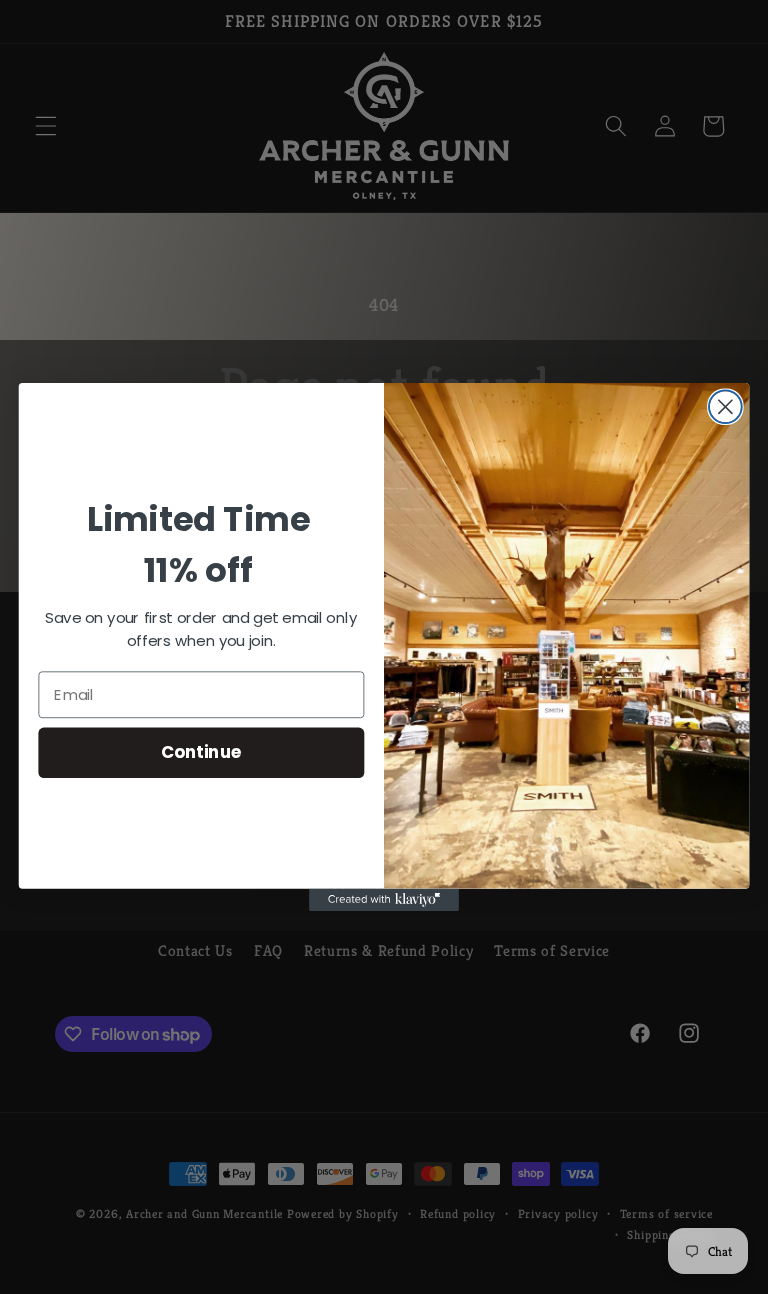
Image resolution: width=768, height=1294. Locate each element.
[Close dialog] (725, 406)
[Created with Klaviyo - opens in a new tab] (384, 900)
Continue (201, 752)
